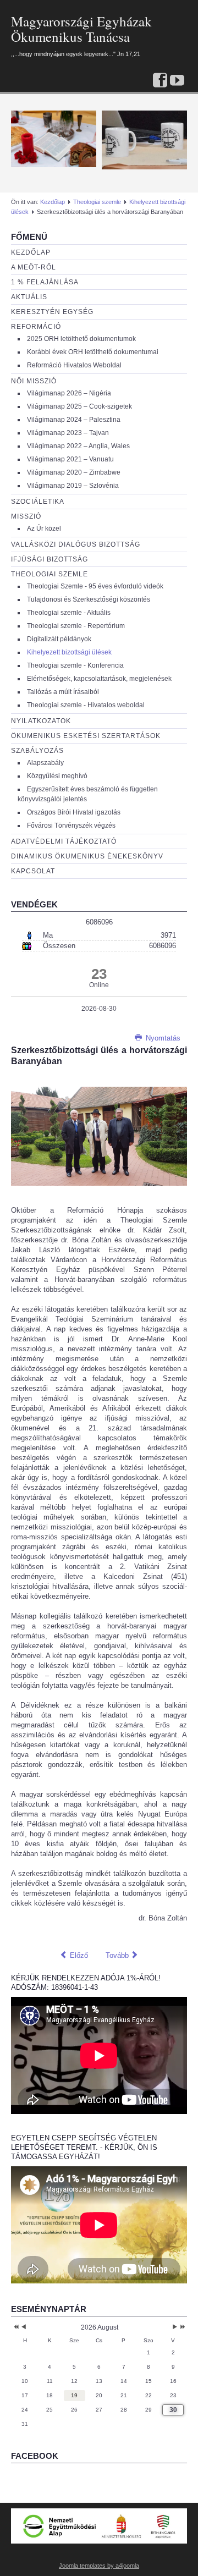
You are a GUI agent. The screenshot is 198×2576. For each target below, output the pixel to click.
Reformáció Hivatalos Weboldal (74, 365)
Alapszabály (45, 763)
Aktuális (29, 297)
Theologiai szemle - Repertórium (76, 626)
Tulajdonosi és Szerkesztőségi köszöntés (89, 599)
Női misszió (34, 381)
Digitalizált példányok (59, 639)
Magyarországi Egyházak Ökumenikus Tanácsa (81, 29)
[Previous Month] (24, 2327)
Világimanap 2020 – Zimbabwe (74, 472)
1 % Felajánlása (45, 282)
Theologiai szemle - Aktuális (69, 613)
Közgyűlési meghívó (57, 776)
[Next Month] (175, 2327)
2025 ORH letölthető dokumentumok (81, 339)
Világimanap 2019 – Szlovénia (73, 486)
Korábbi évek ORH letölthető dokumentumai (93, 352)
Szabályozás (37, 751)
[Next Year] (182, 2327)
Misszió (26, 516)
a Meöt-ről (34, 267)
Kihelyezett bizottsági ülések (69, 652)
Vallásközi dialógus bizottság (76, 544)
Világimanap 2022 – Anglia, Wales (78, 446)
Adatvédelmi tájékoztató (64, 841)
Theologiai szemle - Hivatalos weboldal (86, 705)
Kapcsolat (33, 871)
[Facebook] (160, 81)
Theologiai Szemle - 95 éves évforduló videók (95, 586)
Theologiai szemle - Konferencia (75, 665)
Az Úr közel (44, 529)
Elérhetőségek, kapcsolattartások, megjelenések (99, 679)
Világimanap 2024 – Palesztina (74, 420)
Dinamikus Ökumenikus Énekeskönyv (87, 856)
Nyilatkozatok (41, 721)
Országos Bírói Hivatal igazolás (74, 812)
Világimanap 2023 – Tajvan (68, 433)
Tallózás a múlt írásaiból (63, 692)
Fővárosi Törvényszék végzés (71, 825)
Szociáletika (38, 502)
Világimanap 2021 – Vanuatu (70, 459)
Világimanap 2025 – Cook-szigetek (79, 406)
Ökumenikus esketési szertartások (86, 736)
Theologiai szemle (97, 202)
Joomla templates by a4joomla (99, 2566)
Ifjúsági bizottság (50, 559)
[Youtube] (177, 81)
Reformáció (36, 327)
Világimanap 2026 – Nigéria (69, 393)
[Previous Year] (15, 2327)
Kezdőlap (53, 202)
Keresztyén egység (52, 312)
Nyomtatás (162, 1038)
